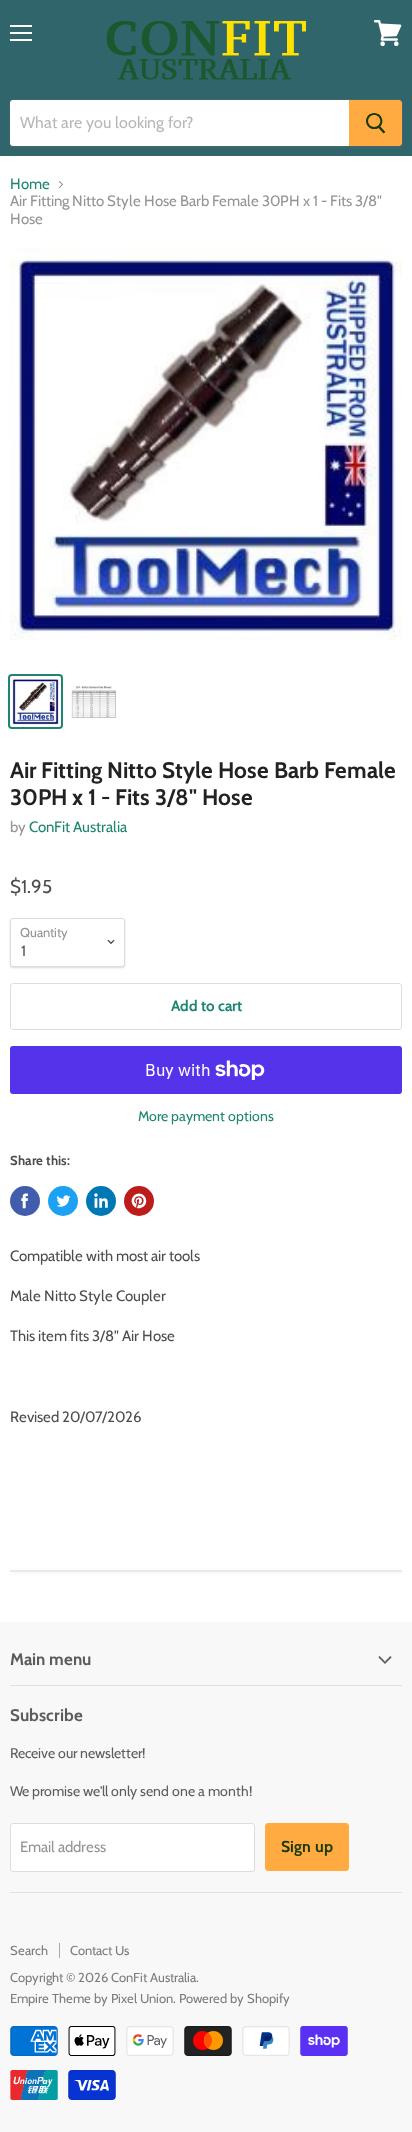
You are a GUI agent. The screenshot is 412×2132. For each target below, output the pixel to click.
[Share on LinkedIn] (101, 1201)
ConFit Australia (78, 827)
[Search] (375, 123)
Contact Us (99, 1950)
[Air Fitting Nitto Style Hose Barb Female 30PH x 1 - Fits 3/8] (206, 454)
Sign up (307, 1846)
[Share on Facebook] (25, 1201)
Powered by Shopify (234, 1998)
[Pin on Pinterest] (139, 1201)
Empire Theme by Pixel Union (91, 1998)
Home (30, 184)
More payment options (206, 1116)
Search (29, 1950)
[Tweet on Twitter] (63, 1201)
